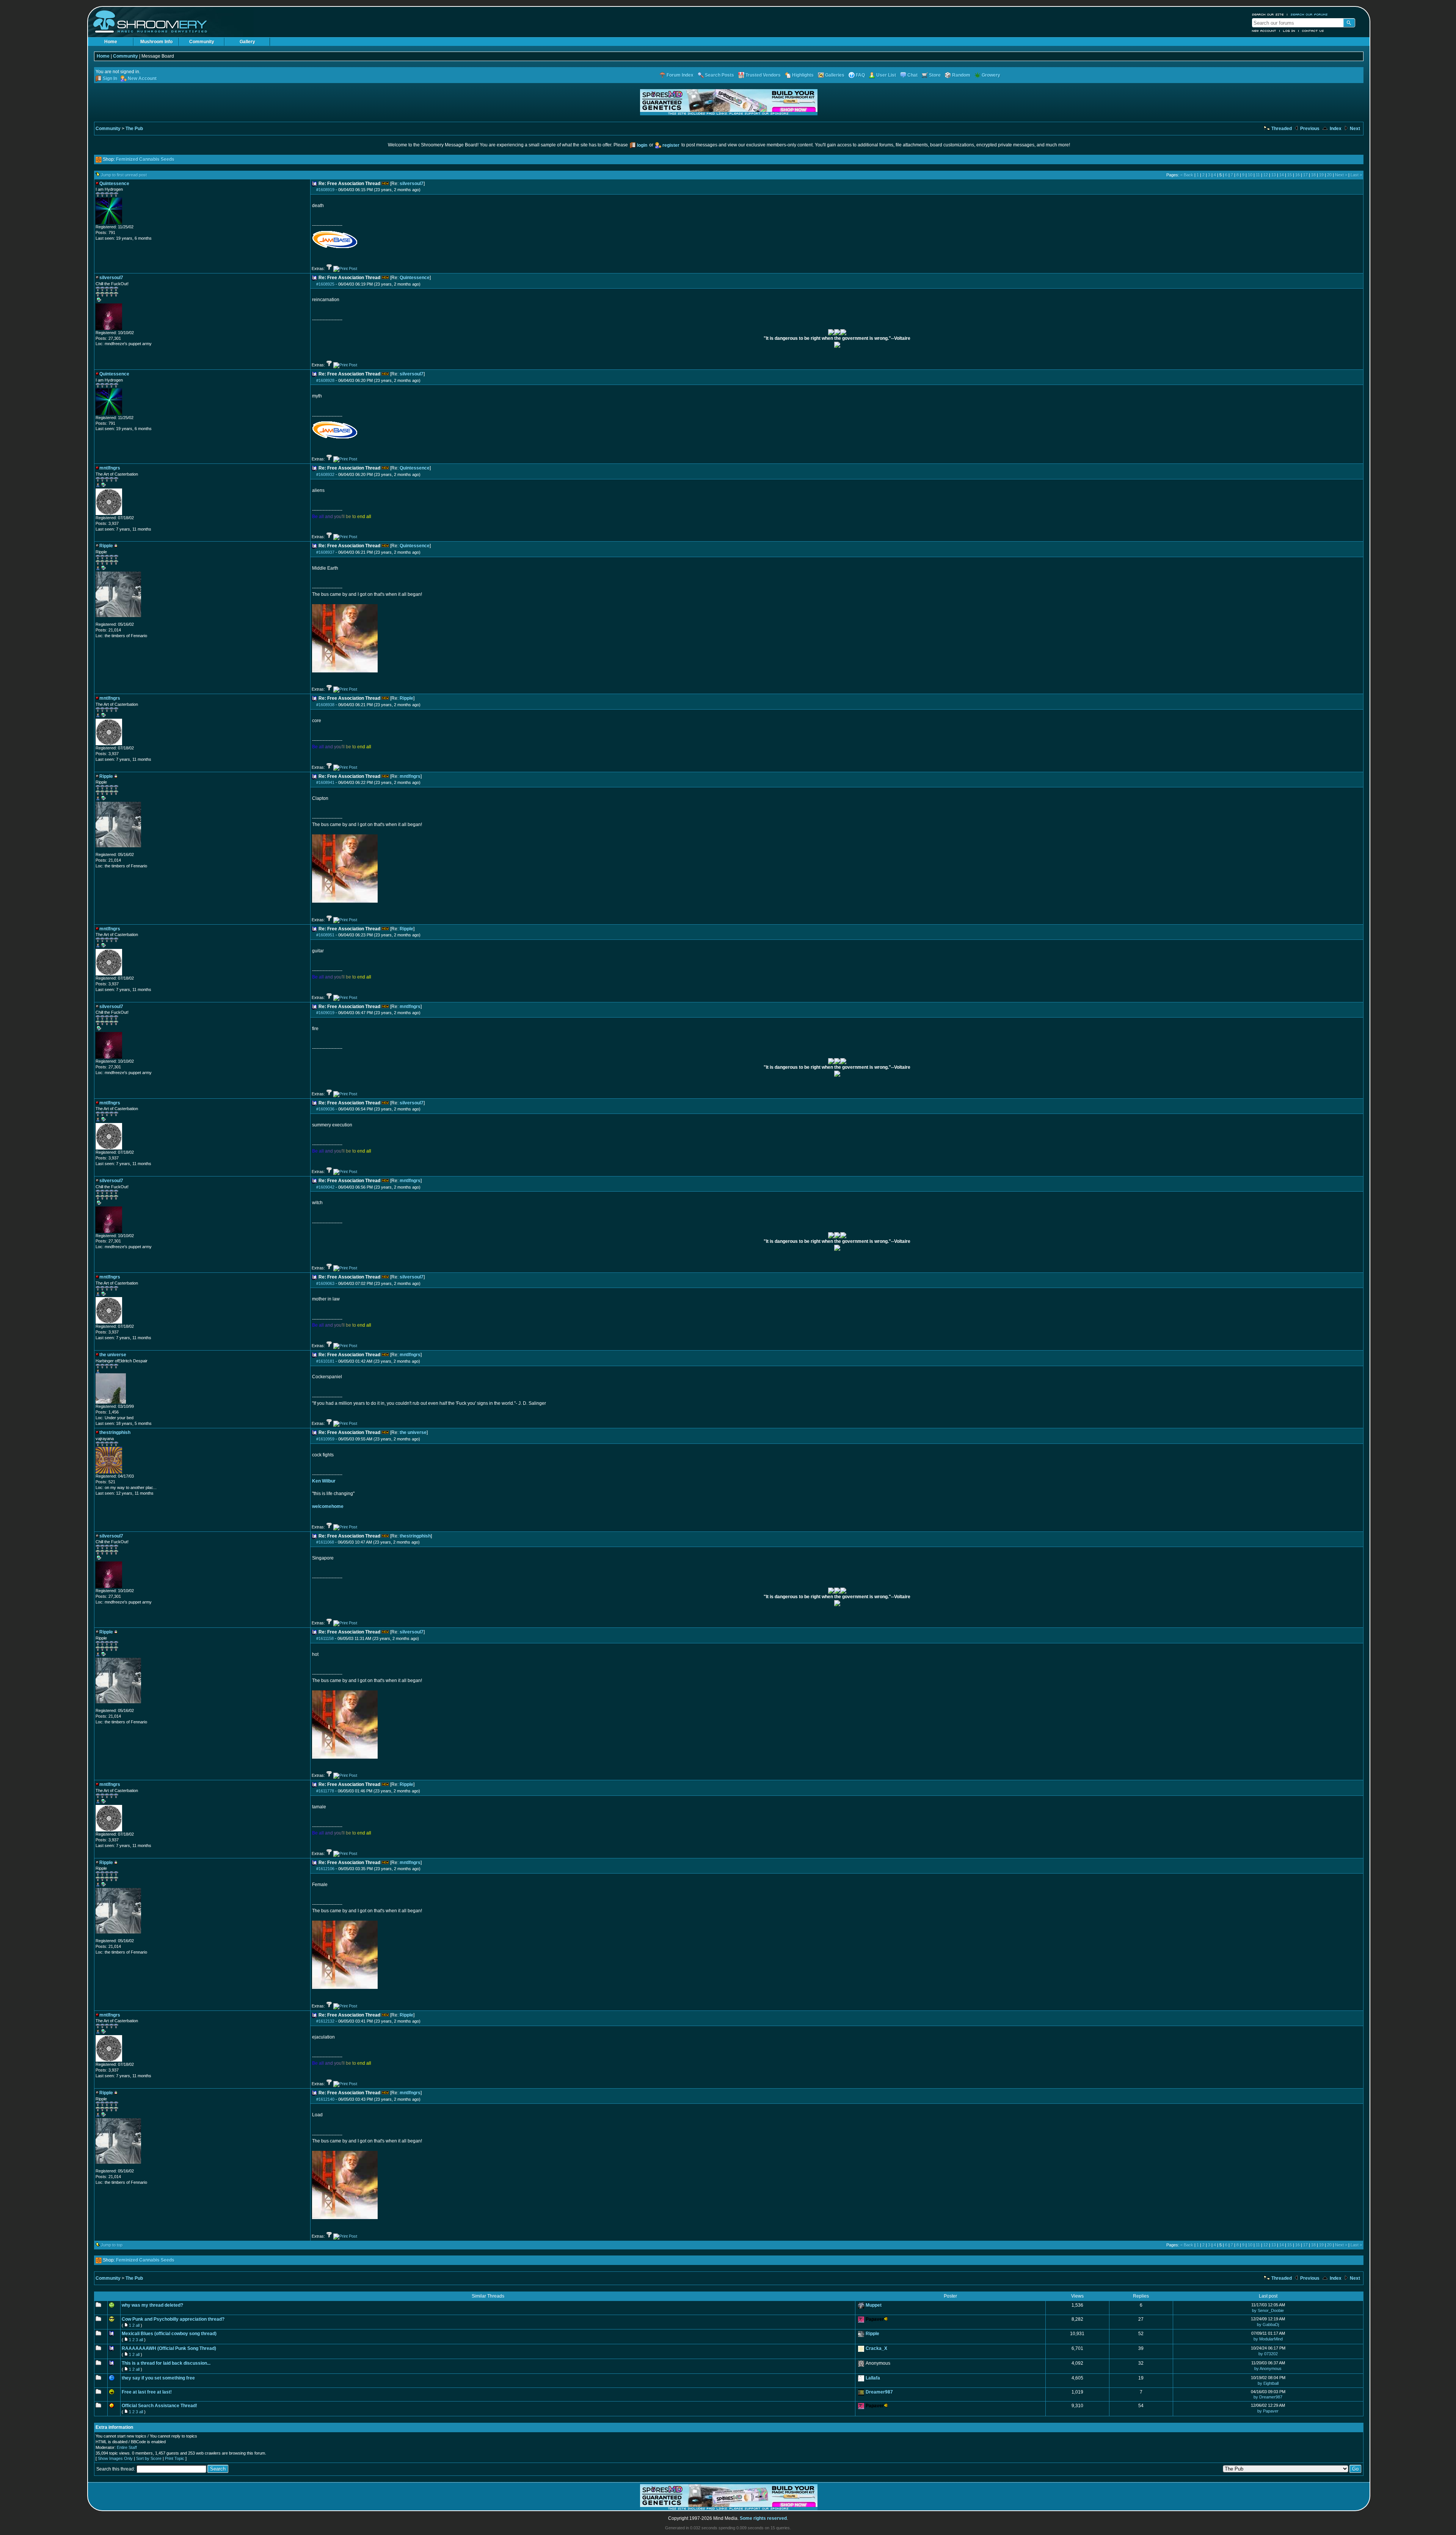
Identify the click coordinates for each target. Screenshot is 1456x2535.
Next (1354, 129)
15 (1290, 175)
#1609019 (325, 1013)
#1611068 (325, 1542)
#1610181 (325, 1361)
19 (1321, 175)
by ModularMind (1268, 2339)
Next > (1341, 175)
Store (935, 75)
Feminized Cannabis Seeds (145, 159)
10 (1250, 175)
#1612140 (325, 2099)
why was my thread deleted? (152, 2305)
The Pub (134, 129)
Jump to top (112, 2245)
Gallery (247, 42)
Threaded (1281, 129)
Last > (1356, 175)
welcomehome (328, 1506)
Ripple (406, 698)
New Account (1264, 31)
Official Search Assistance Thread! (159, 2406)
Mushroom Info (156, 42)
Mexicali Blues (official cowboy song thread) (169, 2334)
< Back (1187, 175)
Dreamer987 (879, 2392)
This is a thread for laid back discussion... (166, 2363)
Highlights (803, 75)
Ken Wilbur (324, 1481)
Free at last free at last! (147, 2392)
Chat (912, 75)
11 (1258, 175)
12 (1266, 175)
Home (111, 42)
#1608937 (325, 552)
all (138, 2325)
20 (1329, 175)
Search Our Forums (1309, 14)
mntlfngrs (410, 776)
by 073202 (1268, 2354)
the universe (413, 1432)
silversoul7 (412, 184)
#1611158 (325, 1638)
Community (202, 42)
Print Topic (175, 2458)
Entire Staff (127, 2447)
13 (1274, 175)
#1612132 (325, 2021)
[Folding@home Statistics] (111, 620)
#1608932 (325, 474)
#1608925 (325, 284)
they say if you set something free (158, 2378)
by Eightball (1268, 2383)
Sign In (110, 79)
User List (886, 75)
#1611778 (325, 1791)
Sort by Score (149, 2458)
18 (1313, 175)
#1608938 (325, 705)
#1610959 (325, 1439)
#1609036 (325, 1109)
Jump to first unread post (124, 175)
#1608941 (325, 782)
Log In (1289, 31)
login (642, 145)
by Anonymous (1268, 2369)
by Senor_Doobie (1268, 2310)
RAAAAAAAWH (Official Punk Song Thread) (169, 2348)
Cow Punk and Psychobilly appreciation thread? (173, 2319)
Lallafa (873, 2378)
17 (1305, 175)
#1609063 (325, 1283)
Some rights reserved (763, 2518)
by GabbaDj (1268, 2325)
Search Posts (719, 75)
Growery (991, 75)
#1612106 (325, 1869)
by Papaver (1268, 2411)
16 (1298, 175)
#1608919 (325, 190)
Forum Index (680, 75)
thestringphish (415, 1536)
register (671, 145)
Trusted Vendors (763, 75)
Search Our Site (1268, 14)
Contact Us (1313, 31)
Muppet (874, 2305)
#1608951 (325, 935)
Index (1335, 129)
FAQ (860, 75)
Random (961, 75)
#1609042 (325, 1187)
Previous (1309, 129)
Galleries (835, 75)
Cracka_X (876, 2348)
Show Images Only (115, 2458)
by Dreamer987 (1268, 2397)
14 (1282, 175)
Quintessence (415, 278)
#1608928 (325, 380)
